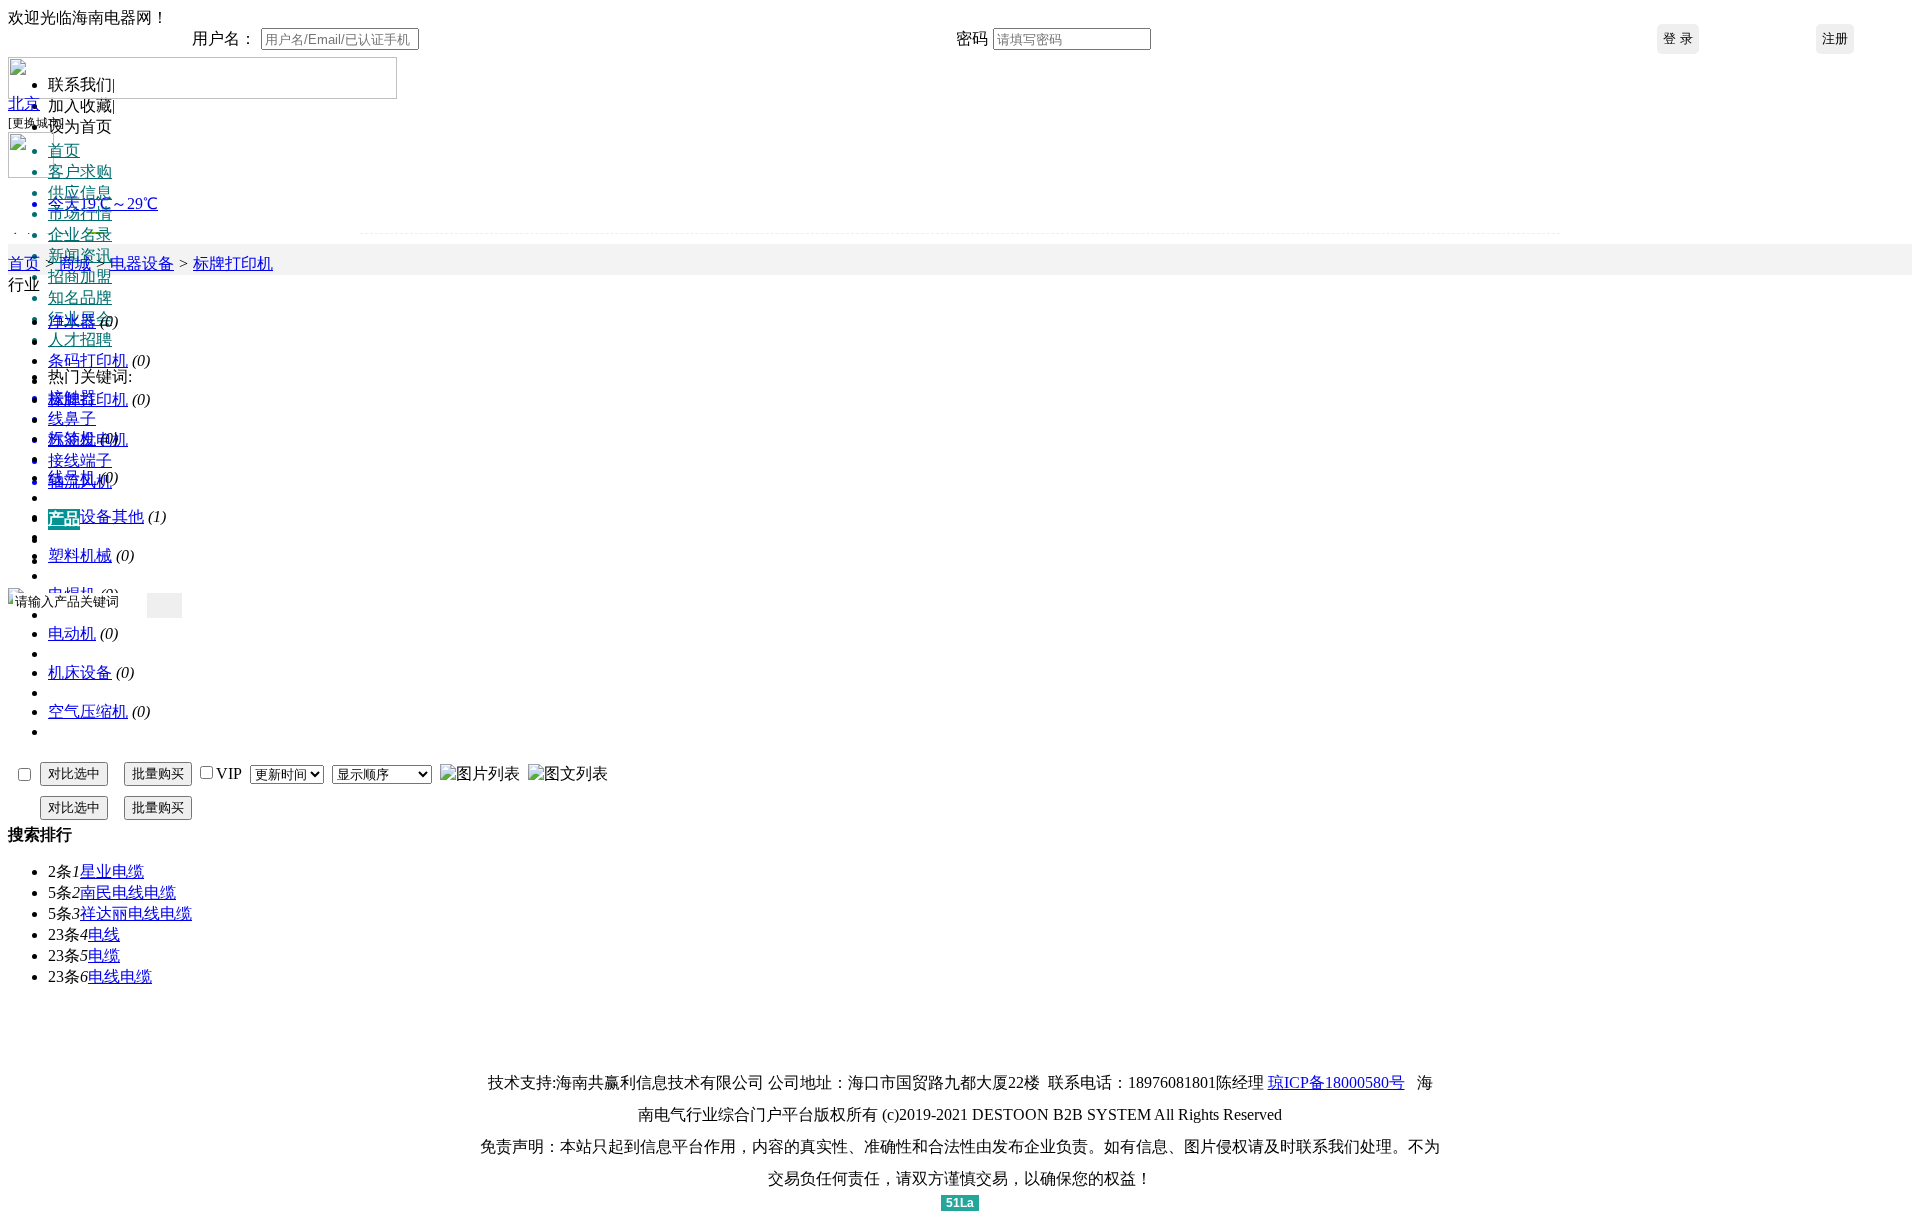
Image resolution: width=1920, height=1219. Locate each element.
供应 (64, 539)
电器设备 (142, 263)
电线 (104, 934)
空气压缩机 (88, 711)
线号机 (72, 477)
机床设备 (80, 672)
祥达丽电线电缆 (136, 913)
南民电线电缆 (128, 892)
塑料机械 (80, 555)
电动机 (72, 633)
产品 (64, 518)
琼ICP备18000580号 (1336, 1082)
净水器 (72, 321)
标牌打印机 (233, 263)
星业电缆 (112, 871)
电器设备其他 (96, 516)
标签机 (72, 438)
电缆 (104, 955)
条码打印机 (88, 360)
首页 (24, 263)
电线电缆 (120, 976)
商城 (75, 263)
